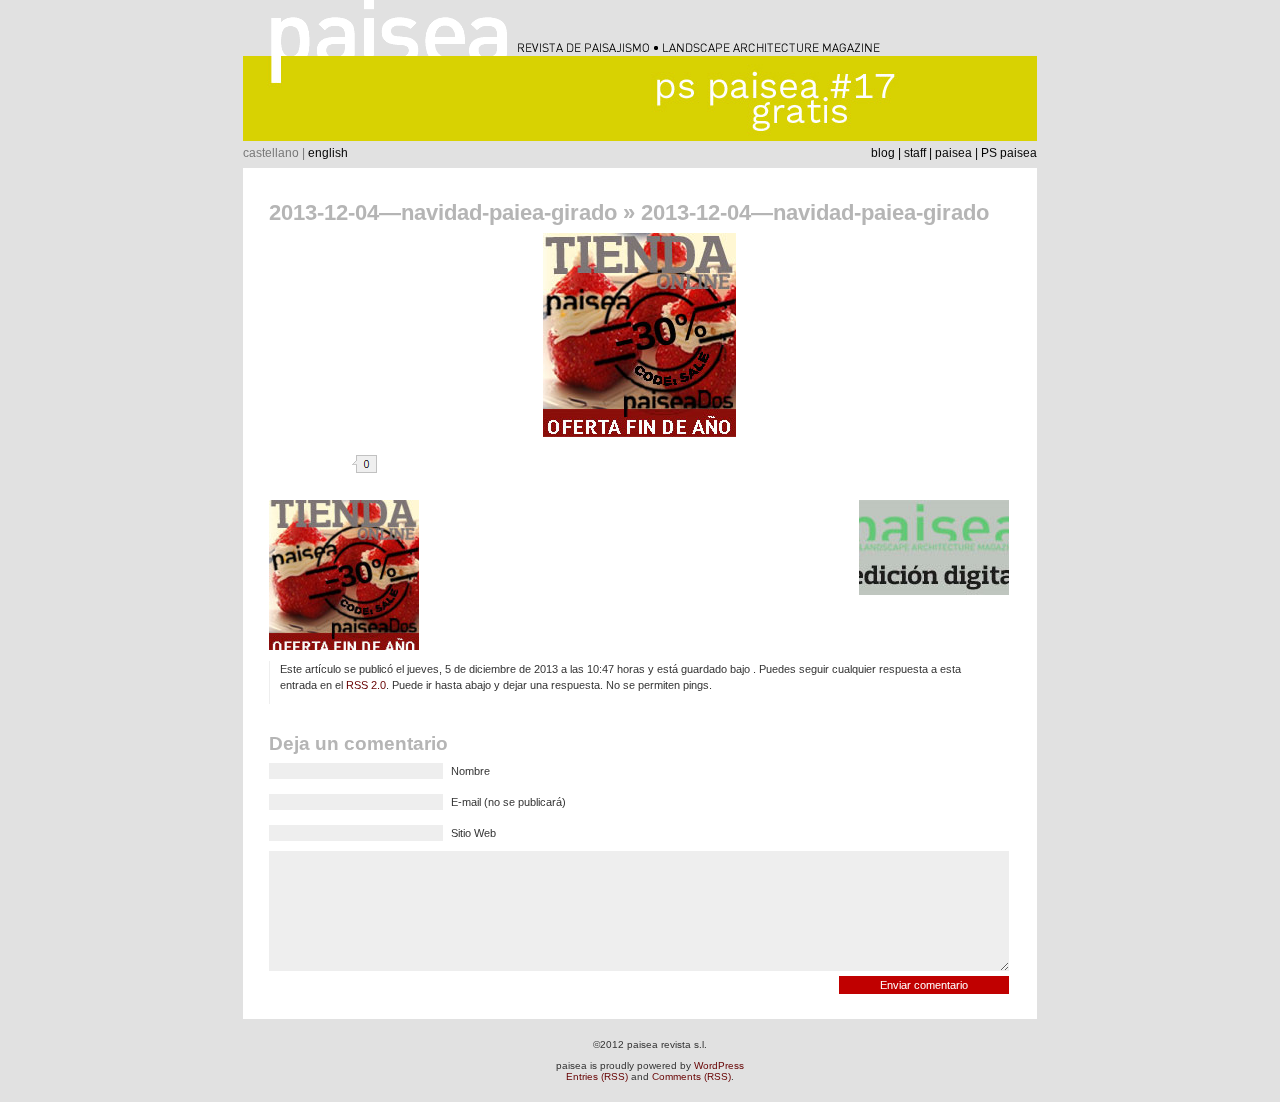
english (328, 153)
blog (883, 153)
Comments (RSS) (691, 1076)
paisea (953, 153)
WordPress (719, 1065)
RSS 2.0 (366, 685)
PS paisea (1009, 153)
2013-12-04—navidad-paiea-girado (443, 212)
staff (915, 153)
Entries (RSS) (597, 1076)
